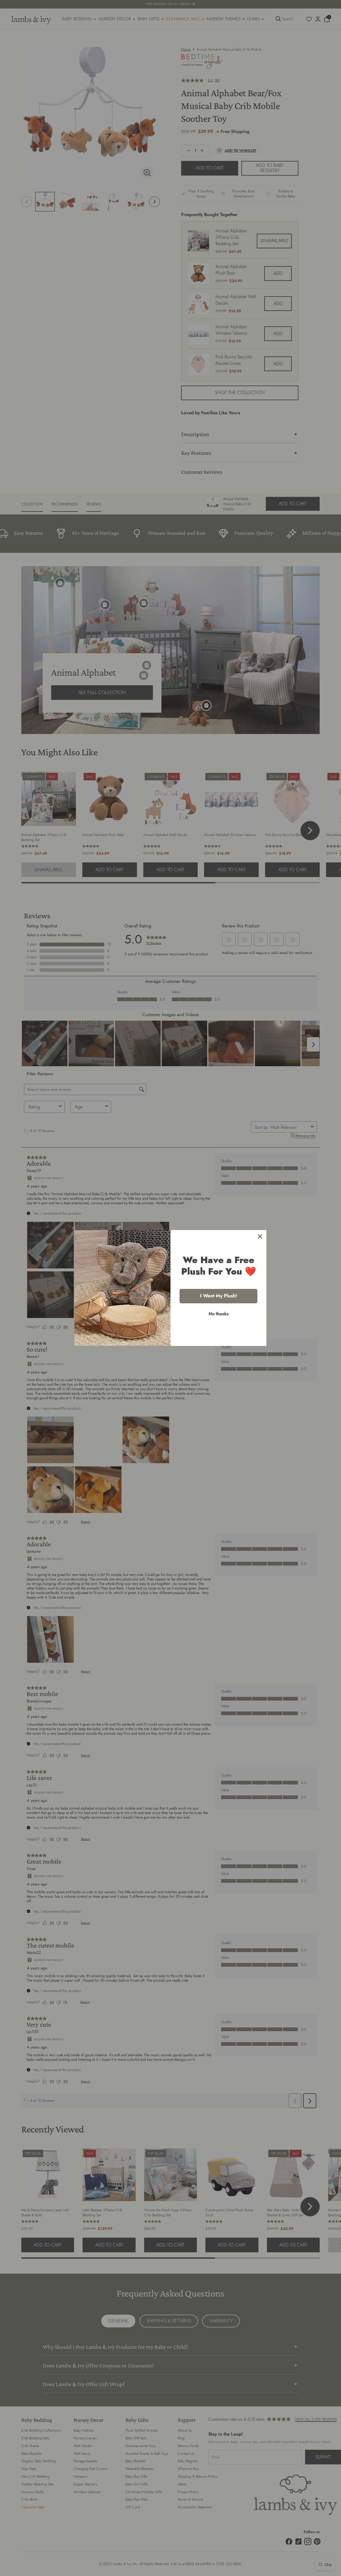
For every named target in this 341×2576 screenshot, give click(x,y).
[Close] (260, 1236)
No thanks (219, 1314)
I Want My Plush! (219, 1296)
